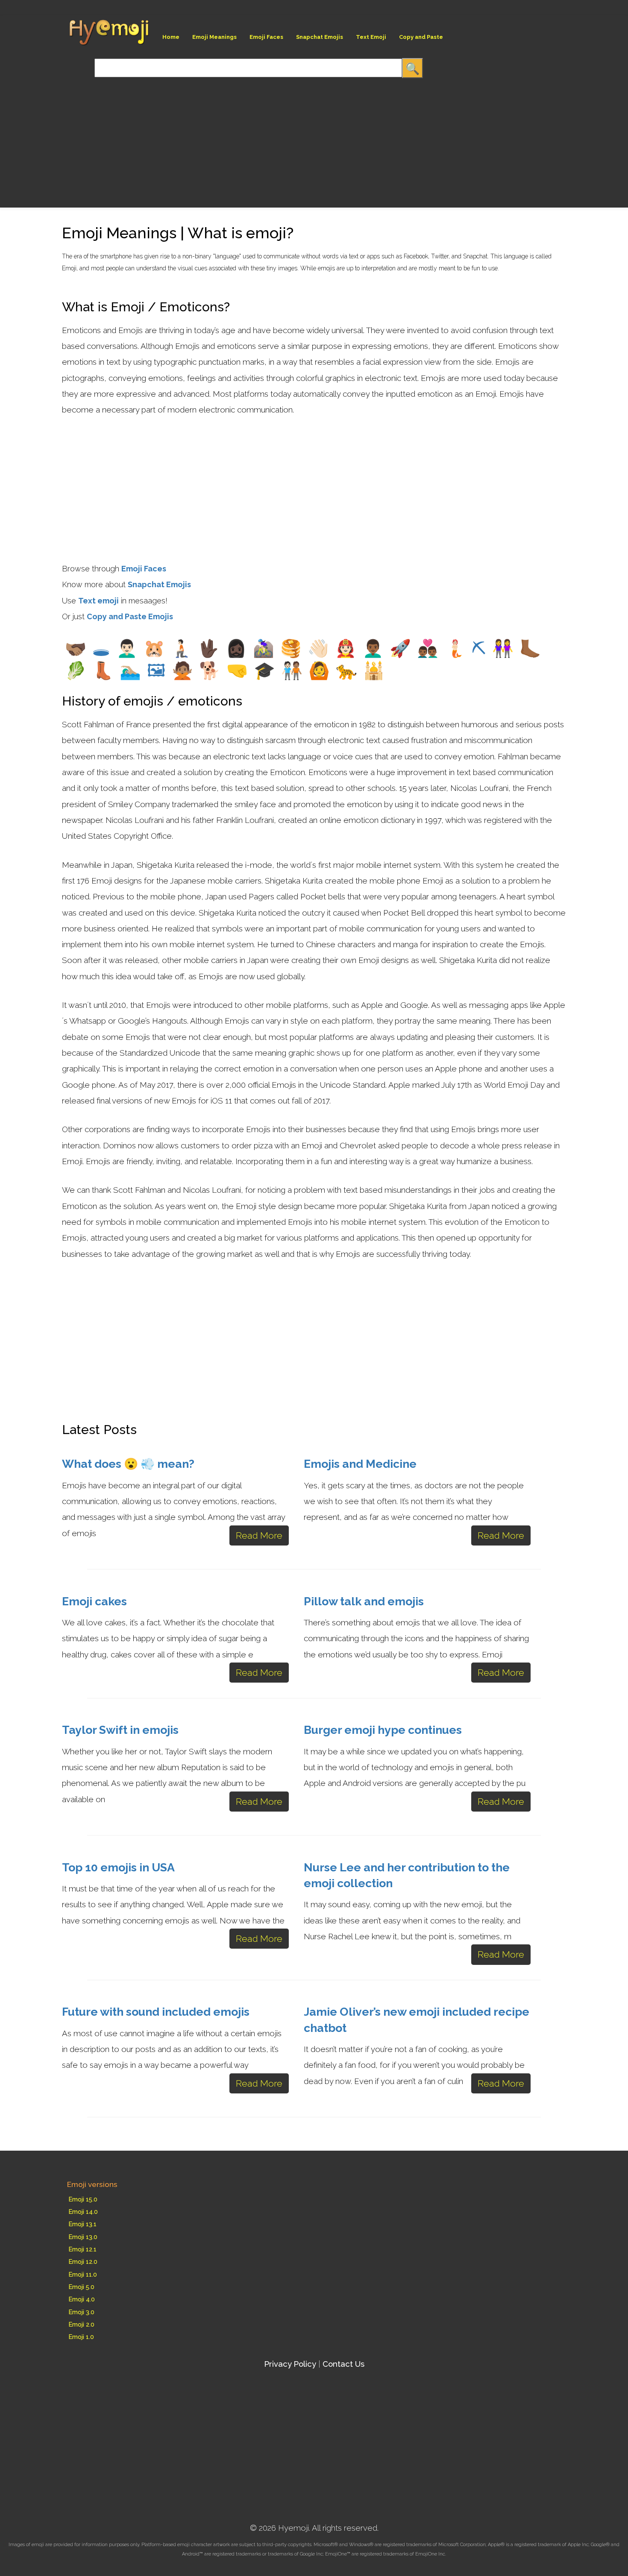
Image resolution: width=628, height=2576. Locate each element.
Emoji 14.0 (83, 2212)
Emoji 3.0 (82, 2312)
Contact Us (343, 2364)
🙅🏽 (182, 670)
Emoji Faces (266, 37)
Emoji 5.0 (82, 2287)
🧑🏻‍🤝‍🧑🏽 (292, 670)
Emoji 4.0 (82, 2299)
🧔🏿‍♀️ (236, 648)
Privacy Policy (290, 2364)
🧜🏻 (455, 648)
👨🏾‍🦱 (373, 648)
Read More (259, 1535)
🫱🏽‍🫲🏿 (76, 648)
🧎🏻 (182, 648)
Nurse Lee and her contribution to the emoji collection (407, 1875)
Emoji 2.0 (82, 2324)
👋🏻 (318, 648)
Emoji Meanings (214, 37)
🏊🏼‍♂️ (130, 670)
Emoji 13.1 (83, 2224)
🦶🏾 (530, 648)
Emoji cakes (94, 1601)
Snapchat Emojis (320, 37)
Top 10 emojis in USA (118, 1867)
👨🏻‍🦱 (127, 648)
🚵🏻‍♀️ (264, 648)
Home (171, 37)
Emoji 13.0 (83, 2237)
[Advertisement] (147, 138)
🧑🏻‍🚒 (346, 648)
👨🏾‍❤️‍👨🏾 (428, 648)
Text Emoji (371, 37)
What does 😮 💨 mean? (128, 1464)
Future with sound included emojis (156, 2012)
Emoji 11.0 (83, 2274)
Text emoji (98, 601)
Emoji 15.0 (83, 2199)
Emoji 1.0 (81, 2337)
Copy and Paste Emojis (130, 616)
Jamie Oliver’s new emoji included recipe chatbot (417, 2020)
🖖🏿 (209, 648)
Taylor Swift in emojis (120, 1730)
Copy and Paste (421, 37)
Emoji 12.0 (83, 2261)
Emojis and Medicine (360, 1464)
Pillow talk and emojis (364, 1601)
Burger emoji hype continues (383, 1730)
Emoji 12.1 (83, 2249)
